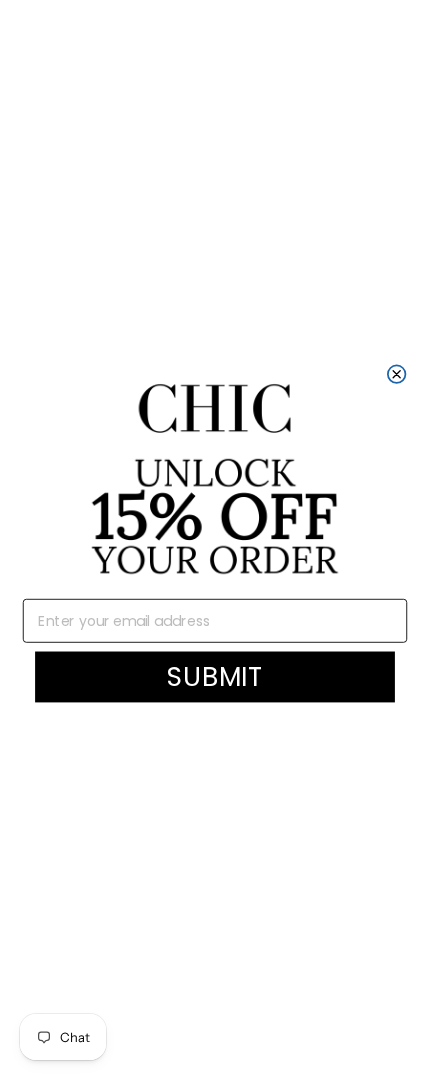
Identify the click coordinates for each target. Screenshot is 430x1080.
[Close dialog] (397, 374)
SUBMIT (215, 676)
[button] (215, 481)
